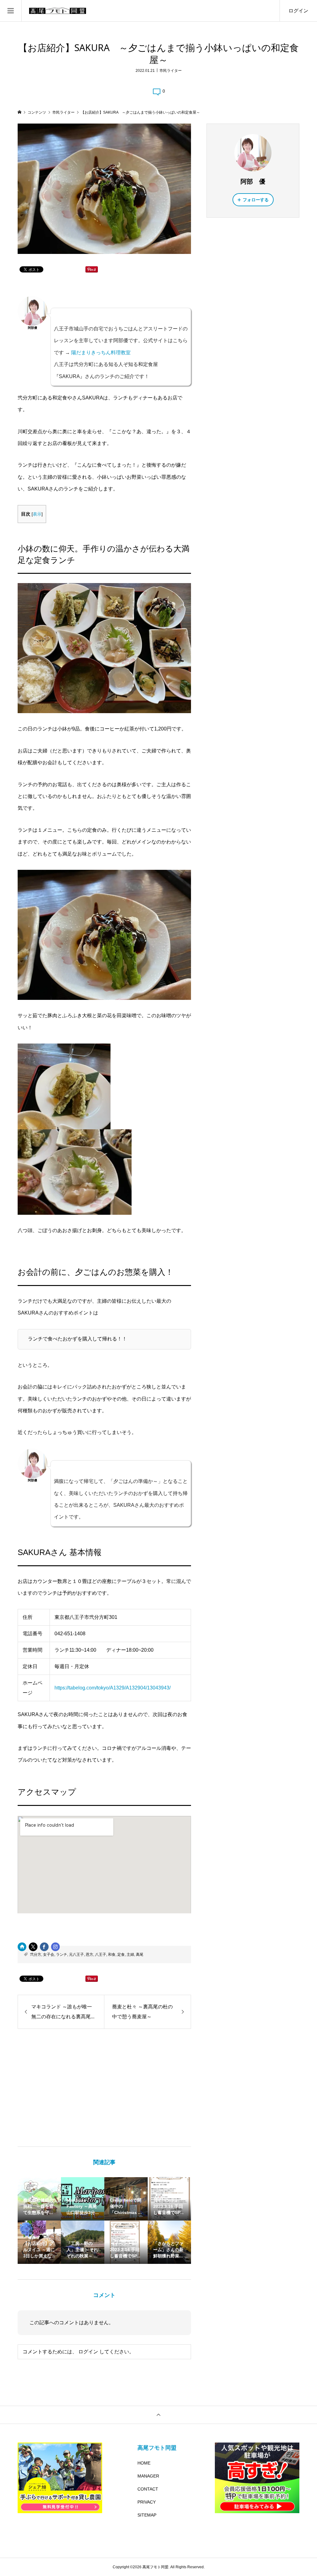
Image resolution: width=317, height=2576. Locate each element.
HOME (144, 2463)
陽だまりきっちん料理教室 (101, 353)
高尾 (140, 1955)
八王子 (101, 1955)
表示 (37, 514)
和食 (112, 1955)
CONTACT (148, 2489)
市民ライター (171, 71)
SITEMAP (147, 2515)
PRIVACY (147, 2502)
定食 (121, 1955)
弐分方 (36, 1955)
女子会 (49, 1955)
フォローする (256, 200)
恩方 (89, 1955)
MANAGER (148, 2476)
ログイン (298, 11)
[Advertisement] (104, 2088)
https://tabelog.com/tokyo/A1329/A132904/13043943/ (113, 1688)
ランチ (62, 1955)
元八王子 (76, 1955)
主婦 (130, 1955)
